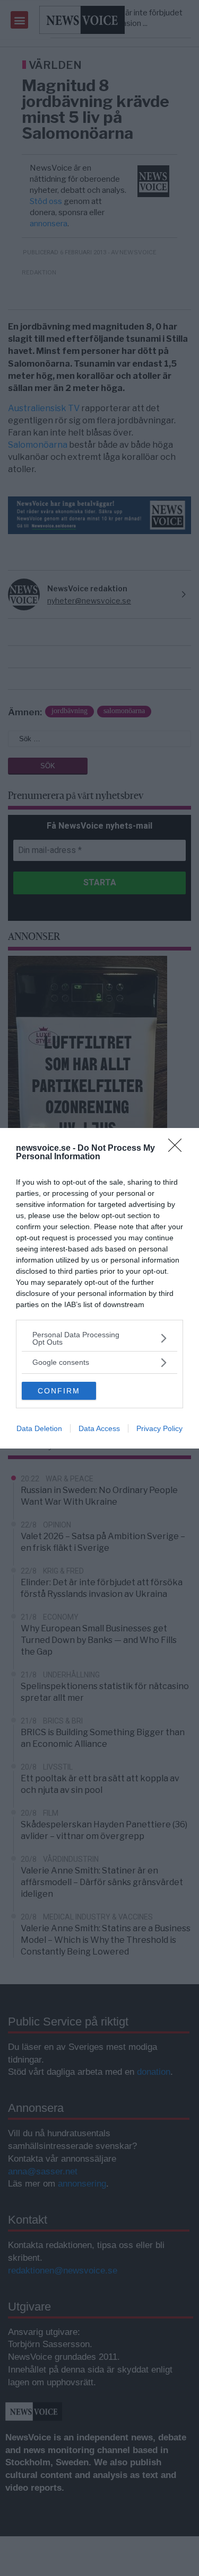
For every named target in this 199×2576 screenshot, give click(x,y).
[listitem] (99, 1338)
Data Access (99, 1428)
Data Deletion (39, 1428)
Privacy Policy (159, 1428)
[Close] (178, 1149)
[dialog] (99, 1288)
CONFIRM (59, 1391)
